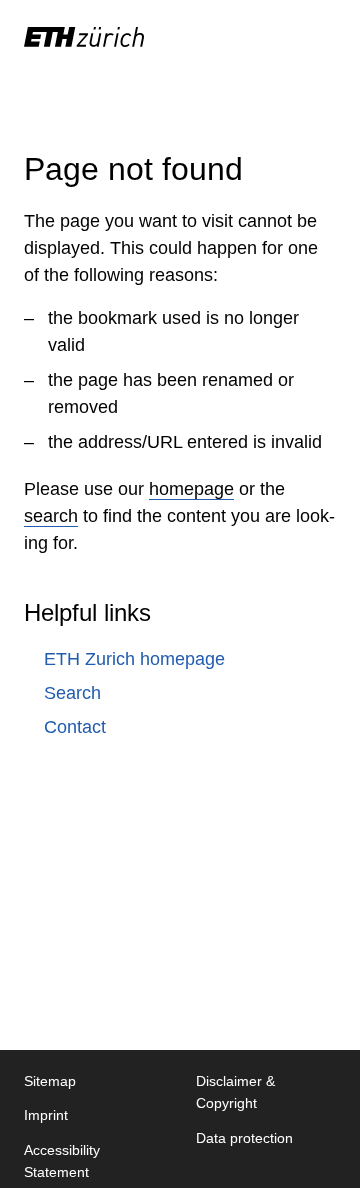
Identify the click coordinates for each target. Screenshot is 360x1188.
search (51, 516)
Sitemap (50, 1081)
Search (72, 693)
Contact (75, 727)
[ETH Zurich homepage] (84, 37)
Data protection (244, 1138)
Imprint (46, 1115)
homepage (191, 489)
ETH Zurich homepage (134, 659)
